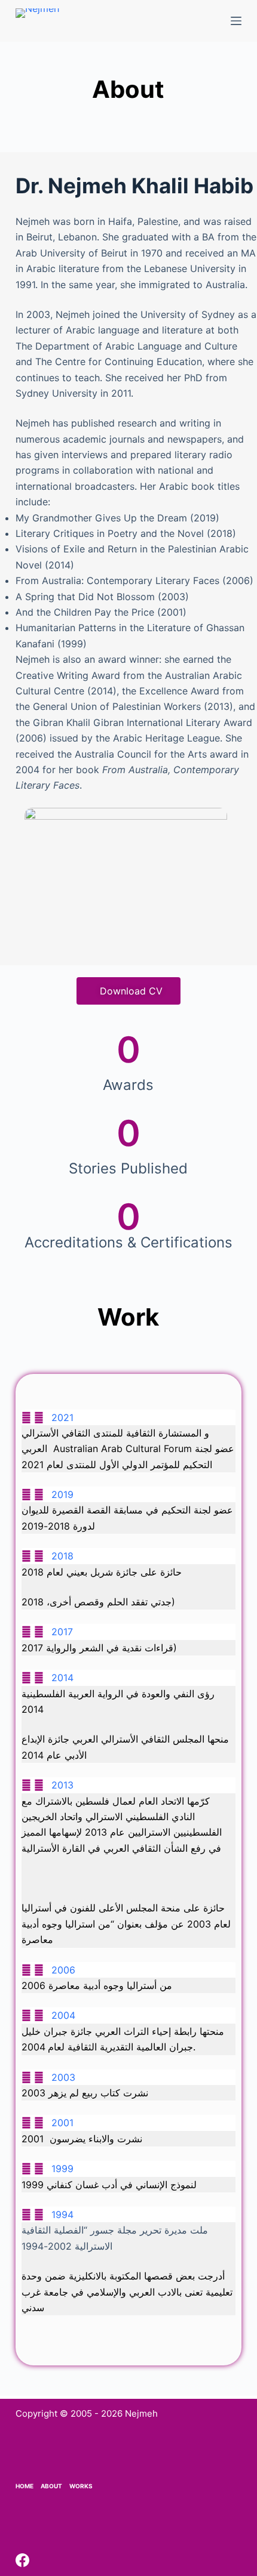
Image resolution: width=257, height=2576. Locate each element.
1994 (62, 2214)
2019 (62, 1494)
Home (25, 2486)
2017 (62, 1632)
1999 (62, 2169)
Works (81, 2486)
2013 (62, 1785)
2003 (63, 2077)
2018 (62, 1556)
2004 (63, 2015)
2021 (62, 1417)
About (51, 2486)
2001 (62, 2123)
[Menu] (236, 21)
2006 (63, 1970)
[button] (128, 1417)
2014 (62, 1678)
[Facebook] (22, 2560)
